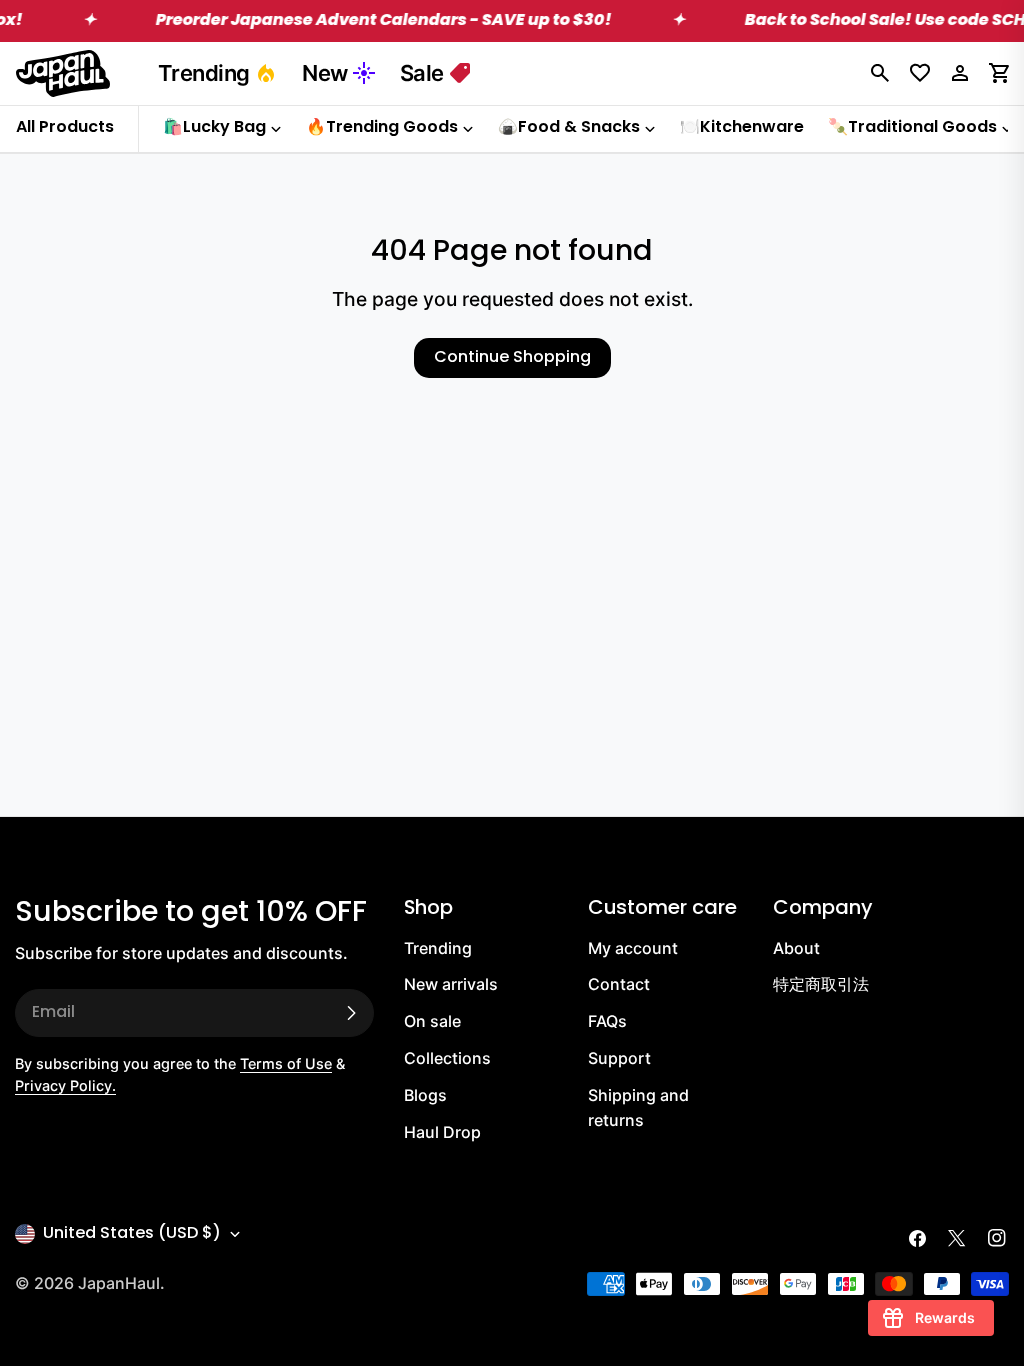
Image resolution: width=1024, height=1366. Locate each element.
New (325, 73)
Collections (447, 1058)
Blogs (425, 1095)
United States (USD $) (132, 1234)
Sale (422, 73)
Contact (619, 984)
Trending (204, 73)
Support (619, 1058)
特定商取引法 (821, 984)
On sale (432, 1021)
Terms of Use (286, 1063)
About (796, 948)
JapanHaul (119, 1283)
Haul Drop (442, 1132)
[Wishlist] (920, 73)
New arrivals (451, 984)
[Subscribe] (351, 1013)
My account (633, 948)
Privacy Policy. (65, 1085)
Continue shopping (512, 358)
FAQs (607, 1021)
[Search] (880, 73)
